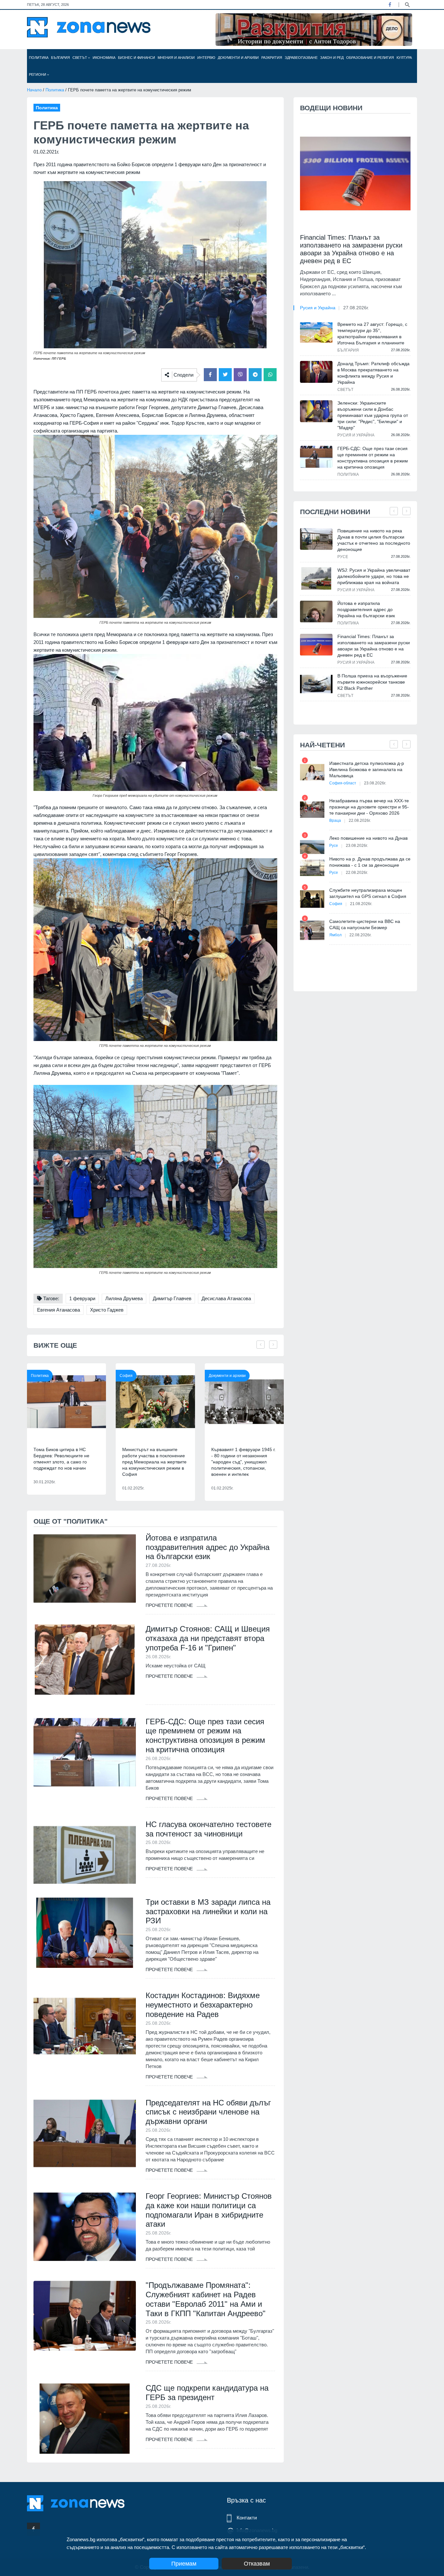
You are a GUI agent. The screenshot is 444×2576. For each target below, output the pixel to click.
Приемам (184, 2564)
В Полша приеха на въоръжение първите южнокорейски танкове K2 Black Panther (372, 682)
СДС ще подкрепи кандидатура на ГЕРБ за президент (207, 2393)
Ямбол (335, 935)
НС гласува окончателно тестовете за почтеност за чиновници (209, 1829)
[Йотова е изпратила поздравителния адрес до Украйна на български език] (85, 1568)
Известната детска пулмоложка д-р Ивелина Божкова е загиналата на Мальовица (367, 769)
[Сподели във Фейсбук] (210, 375)
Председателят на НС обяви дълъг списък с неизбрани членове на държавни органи (208, 2112)
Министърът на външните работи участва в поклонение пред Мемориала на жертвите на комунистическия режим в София (154, 1462)
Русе (343, 557)
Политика (39, 58)
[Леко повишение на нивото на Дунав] (312, 847)
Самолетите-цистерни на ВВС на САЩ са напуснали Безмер (365, 924)
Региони (38, 74)
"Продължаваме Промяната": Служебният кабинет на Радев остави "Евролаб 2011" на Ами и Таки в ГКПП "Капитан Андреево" (206, 2299)
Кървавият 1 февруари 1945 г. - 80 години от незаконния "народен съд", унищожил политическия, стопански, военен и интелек (243, 1462)
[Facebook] (390, 5)
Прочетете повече (170, 1605)
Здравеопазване (301, 58)
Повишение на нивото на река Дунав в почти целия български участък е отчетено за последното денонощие (374, 540)
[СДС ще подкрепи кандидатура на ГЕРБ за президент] (85, 2419)
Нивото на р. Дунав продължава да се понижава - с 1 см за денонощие (370, 862)
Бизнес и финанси (137, 58)
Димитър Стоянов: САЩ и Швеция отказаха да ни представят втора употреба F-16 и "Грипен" (208, 1638)
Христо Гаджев (107, 1310)
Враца (335, 821)
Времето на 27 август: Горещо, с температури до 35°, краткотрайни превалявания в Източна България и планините (372, 334)
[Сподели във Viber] (240, 375)
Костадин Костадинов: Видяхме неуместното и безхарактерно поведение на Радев (203, 2005)
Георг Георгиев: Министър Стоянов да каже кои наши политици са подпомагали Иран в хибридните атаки (209, 2210)
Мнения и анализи (176, 58)
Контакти (247, 2518)
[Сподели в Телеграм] (255, 375)
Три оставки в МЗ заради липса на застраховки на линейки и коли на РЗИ (208, 1911)
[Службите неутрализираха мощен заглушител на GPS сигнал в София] (312, 899)
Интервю (206, 58)
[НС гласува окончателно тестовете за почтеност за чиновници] (85, 1855)
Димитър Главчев (172, 1298)
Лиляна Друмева (124, 1298)
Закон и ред (332, 58)
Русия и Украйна (318, 308)
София (126, 1376)
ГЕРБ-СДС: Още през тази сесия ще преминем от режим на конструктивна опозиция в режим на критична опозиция (205, 1735)
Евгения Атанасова (59, 1310)
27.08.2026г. (356, 308)
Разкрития (272, 58)
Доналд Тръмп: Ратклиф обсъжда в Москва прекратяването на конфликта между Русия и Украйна (373, 373)
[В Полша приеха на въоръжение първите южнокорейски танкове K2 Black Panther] (316, 684)
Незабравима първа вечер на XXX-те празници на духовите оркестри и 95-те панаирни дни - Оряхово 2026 (369, 807)
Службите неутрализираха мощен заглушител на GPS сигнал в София (368, 893)
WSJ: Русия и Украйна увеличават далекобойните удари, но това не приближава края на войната (374, 576)
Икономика (104, 58)
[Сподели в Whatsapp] (270, 375)
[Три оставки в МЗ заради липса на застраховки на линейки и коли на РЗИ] (85, 1933)
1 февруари (82, 1298)
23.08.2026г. (375, 783)
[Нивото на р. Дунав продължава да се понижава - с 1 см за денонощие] (312, 868)
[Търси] (407, 4)
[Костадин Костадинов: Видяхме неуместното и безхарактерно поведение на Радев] (85, 2026)
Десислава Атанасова (226, 1298)
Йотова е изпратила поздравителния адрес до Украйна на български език (208, 1547)
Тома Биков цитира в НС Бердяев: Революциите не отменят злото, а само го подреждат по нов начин (61, 1459)
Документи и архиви (238, 58)
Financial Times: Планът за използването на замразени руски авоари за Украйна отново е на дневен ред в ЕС (351, 249)
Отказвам (257, 2564)
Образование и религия (370, 58)
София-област (343, 783)
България (60, 58)
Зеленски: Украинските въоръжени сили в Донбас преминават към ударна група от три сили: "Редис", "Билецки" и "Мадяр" (373, 415)
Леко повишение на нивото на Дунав (368, 838)
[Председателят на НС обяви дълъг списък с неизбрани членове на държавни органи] (85, 2133)
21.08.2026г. (361, 904)
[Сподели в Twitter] (225, 375)
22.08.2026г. (360, 821)
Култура (404, 58)
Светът (80, 58)
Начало (34, 90)
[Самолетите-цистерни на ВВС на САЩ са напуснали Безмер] (312, 930)
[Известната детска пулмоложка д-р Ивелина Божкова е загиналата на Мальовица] (312, 772)
